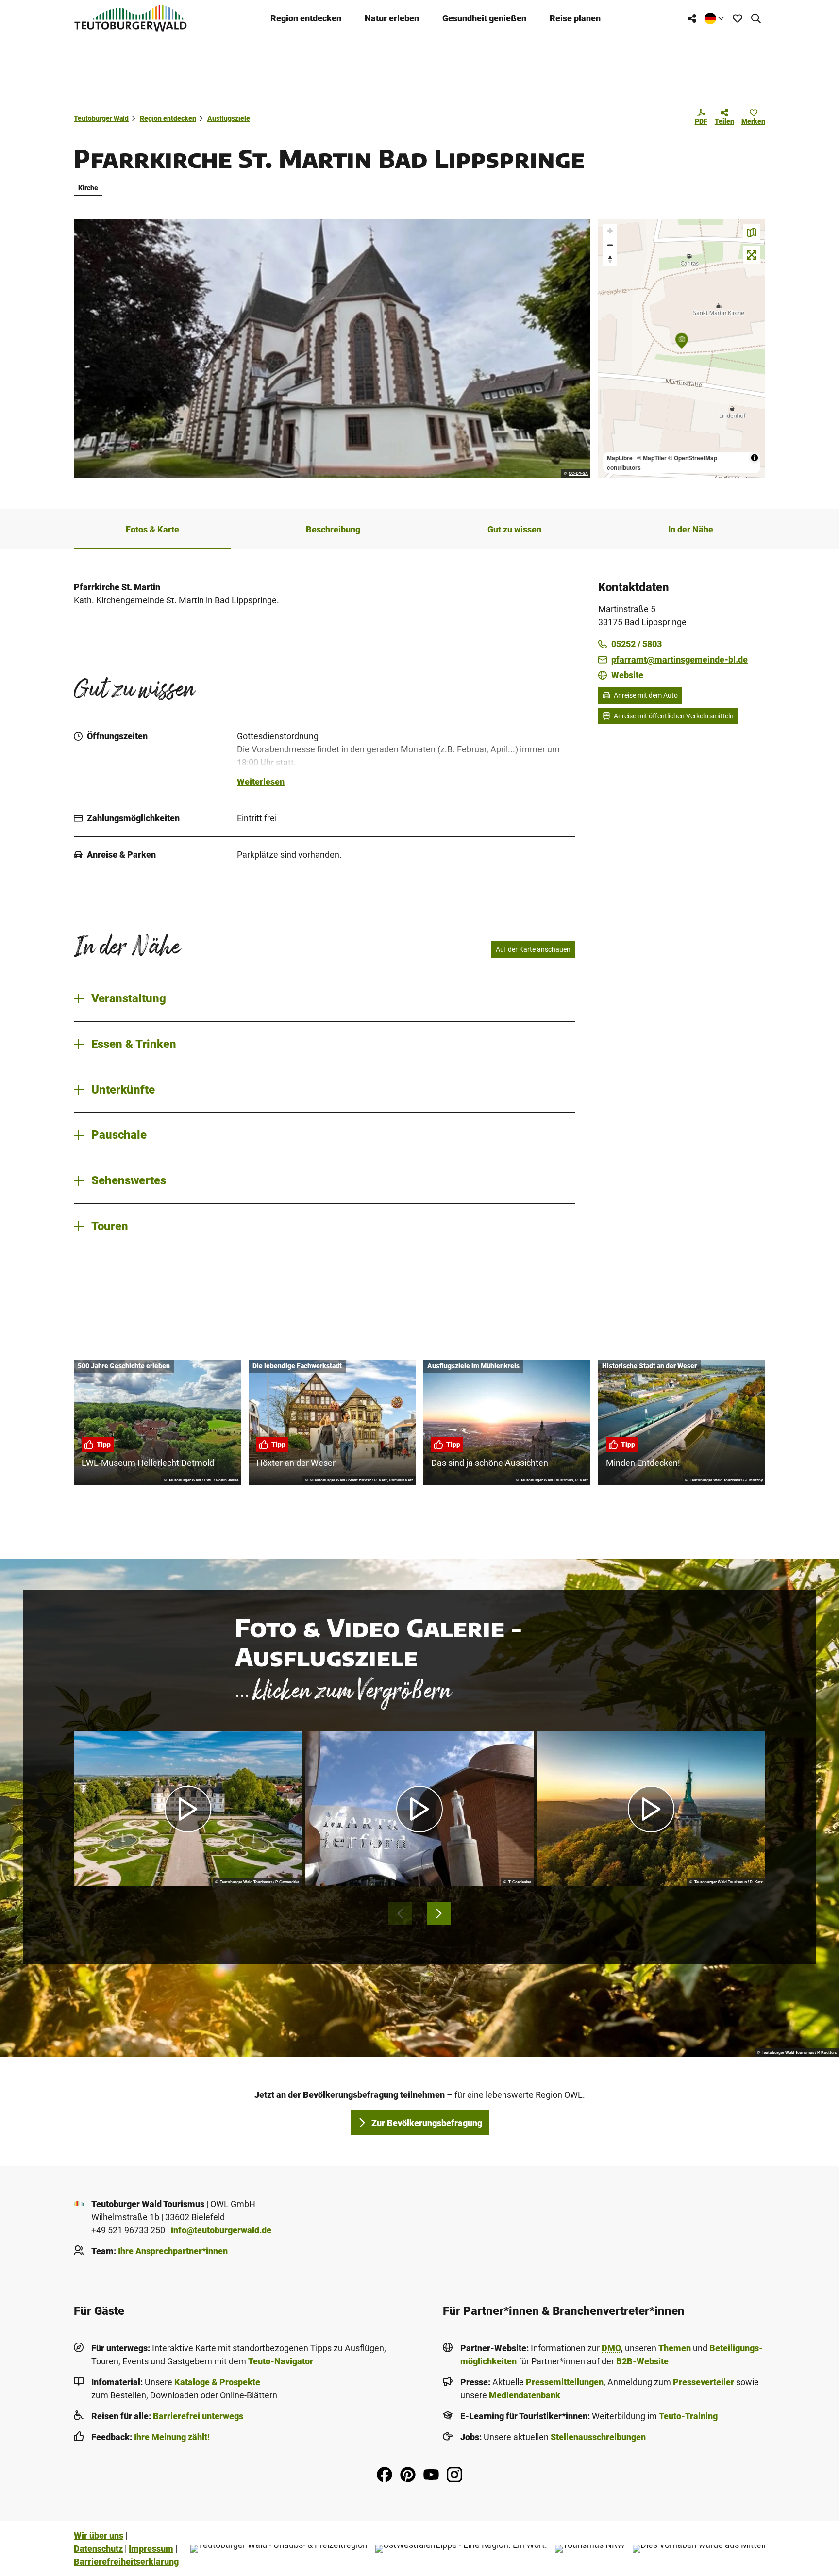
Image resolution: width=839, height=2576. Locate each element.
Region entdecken (306, 18)
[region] (682, 349)
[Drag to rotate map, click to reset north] (610, 259)
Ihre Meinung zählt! (172, 2437)
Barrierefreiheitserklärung (126, 2562)
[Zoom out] (610, 245)
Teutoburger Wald (101, 118)
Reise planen (575, 18)
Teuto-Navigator (281, 2361)
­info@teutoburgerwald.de (221, 2230)
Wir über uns (99, 2535)
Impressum (151, 2549)
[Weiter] (439, 1913)
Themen (675, 2348)
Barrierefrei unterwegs (198, 2416)
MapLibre (620, 458)
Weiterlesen (261, 782)
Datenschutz (98, 2549)
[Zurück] (400, 1913)
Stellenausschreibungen (598, 2437)
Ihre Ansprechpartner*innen (173, 2251)
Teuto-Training (688, 2416)
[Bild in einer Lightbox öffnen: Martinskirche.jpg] (332, 349)
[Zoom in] (610, 231)
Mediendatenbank (525, 2395)
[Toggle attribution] (755, 458)
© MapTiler (652, 458)
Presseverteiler (704, 2382)
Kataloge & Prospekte (217, 2382)
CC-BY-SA (578, 474)
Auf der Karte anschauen (533, 949)
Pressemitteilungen (565, 2382)
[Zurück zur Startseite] (131, 18)
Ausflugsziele (229, 118)
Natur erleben (392, 18)
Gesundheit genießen (484, 18)
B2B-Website (642, 2361)
